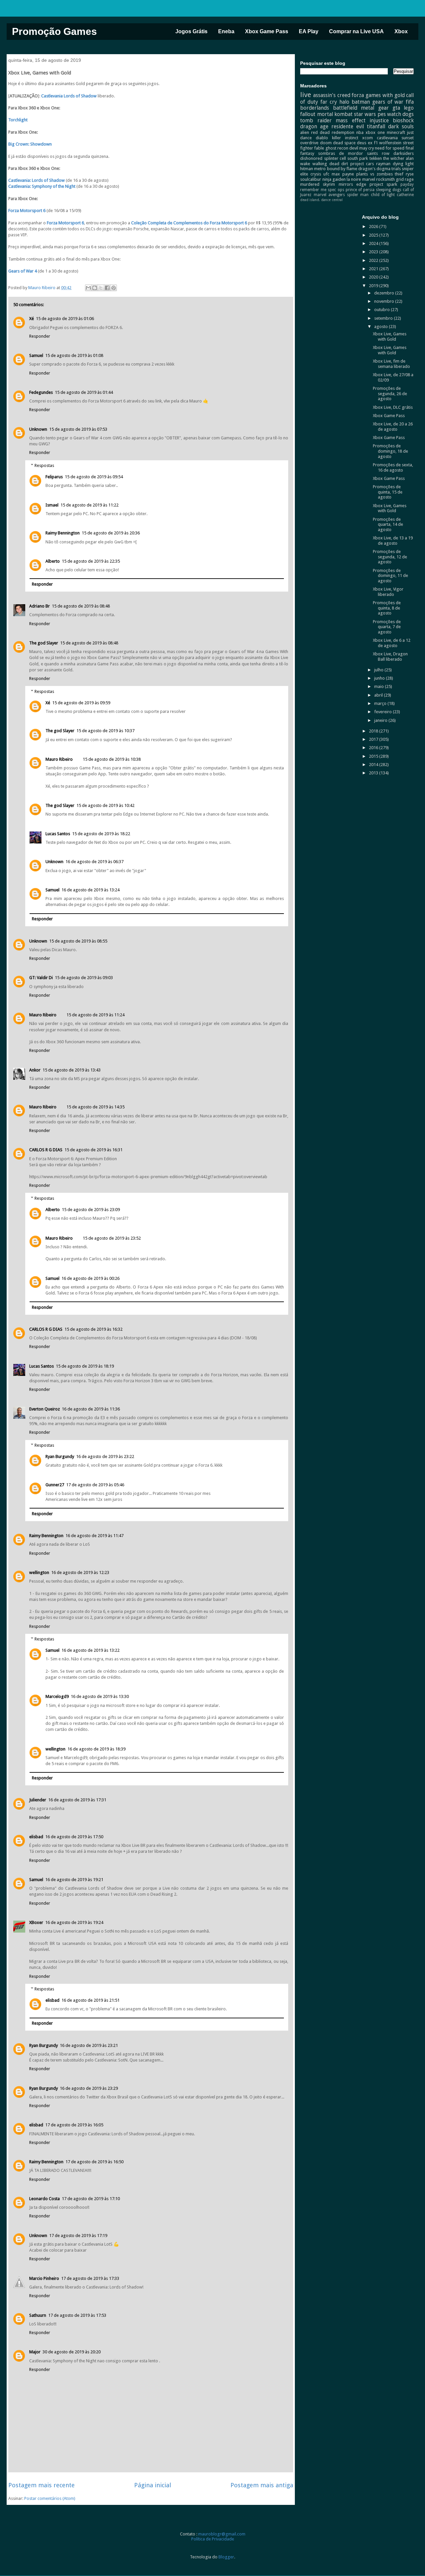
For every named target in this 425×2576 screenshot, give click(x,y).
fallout (308, 114)
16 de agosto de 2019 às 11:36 (91, 1409)
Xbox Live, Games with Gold (390, 336)
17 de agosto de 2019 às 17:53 (77, 2315)
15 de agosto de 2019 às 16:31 (93, 1150)
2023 (374, 252)
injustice (379, 120)
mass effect (350, 120)
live (306, 95)
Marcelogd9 (57, 1696)
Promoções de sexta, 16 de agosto (393, 467)
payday (407, 184)
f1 (376, 143)
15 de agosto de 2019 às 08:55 (78, 941)
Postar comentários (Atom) (50, 2498)
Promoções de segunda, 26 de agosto (390, 393)
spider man (358, 195)
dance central (332, 200)
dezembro (385, 293)
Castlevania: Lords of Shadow (37, 180)
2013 (374, 773)
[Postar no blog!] (95, 288)
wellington (39, 1572)
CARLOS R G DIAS (46, 1150)
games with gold (385, 95)
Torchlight (18, 120)
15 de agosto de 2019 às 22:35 (91, 561)
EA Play (309, 31)
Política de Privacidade (213, 2539)
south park (358, 158)
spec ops (336, 190)
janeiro (381, 720)
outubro (382, 310)
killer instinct (345, 138)
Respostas (44, 465)
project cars (362, 164)
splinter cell (335, 158)
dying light (403, 164)
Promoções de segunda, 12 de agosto (390, 557)
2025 (374, 235)
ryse (410, 174)
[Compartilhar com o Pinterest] (114, 288)
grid (400, 179)
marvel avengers (329, 195)
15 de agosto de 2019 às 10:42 (105, 805)
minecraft (396, 132)
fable (319, 148)
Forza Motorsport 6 (27, 211)
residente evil (348, 126)
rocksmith (385, 179)
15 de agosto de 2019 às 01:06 (65, 319)
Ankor (35, 1070)
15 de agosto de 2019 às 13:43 (72, 1070)
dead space (344, 143)
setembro (384, 318)
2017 (374, 739)
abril (379, 695)
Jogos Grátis (191, 31)
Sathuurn (38, 2315)
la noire (354, 179)
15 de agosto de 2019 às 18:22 (101, 834)
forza (358, 95)
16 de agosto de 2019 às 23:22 (105, 1456)
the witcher (394, 158)
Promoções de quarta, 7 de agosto (387, 627)
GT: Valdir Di (41, 978)
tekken (376, 158)
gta (396, 108)
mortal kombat (335, 114)
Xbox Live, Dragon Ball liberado (390, 657)
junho (380, 678)
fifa (410, 102)
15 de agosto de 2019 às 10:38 (112, 759)
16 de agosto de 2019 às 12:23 (80, 1572)
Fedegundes (41, 392)
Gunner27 (55, 1485)
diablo (322, 138)
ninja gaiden (334, 179)
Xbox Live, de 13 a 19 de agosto (393, 541)
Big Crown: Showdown (30, 144)
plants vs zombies (375, 174)
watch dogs (400, 114)
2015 (374, 756)
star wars (365, 114)
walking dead (326, 164)
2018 (374, 731)
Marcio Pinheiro (44, 2278)
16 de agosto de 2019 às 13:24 (90, 890)
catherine (405, 195)
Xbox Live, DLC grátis (393, 407)
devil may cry (362, 148)
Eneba (226, 31)
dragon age (314, 126)
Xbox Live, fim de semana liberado (391, 364)
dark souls (401, 126)
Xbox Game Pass (267, 31)
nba (360, 132)
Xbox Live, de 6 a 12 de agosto (392, 643)
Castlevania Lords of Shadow (69, 96)
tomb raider (316, 120)
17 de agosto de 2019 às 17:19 (78, 2236)
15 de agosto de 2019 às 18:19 (85, 1366)
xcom (368, 138)
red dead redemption (333, 132)
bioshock (403, 120)
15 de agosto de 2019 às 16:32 (93, 1329)
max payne (343, 174)
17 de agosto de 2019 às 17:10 (91, 2199)
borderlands (315, 108)
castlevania (387, 138)
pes (382, 114)
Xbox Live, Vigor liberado (388, 592)
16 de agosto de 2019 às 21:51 (90, 2000)
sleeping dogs (388, 190)
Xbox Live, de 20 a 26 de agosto (393, 427)
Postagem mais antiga (262, 2485)
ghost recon (337, 148)
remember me (313, 190)
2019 (374, 286)
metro (320, 169)
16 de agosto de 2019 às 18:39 (96, 1749)
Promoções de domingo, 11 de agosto (390, 576)
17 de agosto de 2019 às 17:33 (90, 2278)
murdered (310, 184)
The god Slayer (44, 643)
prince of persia (360, 190)
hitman (307, 169)
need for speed (390, 148)
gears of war (388, 102)
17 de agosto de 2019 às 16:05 (74, 2125)
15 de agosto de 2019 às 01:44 (84, 392)
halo (344, 102)
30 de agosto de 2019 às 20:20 (72, 2352)
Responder (40, 336)
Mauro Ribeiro (59, 759)
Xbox (401, 31)
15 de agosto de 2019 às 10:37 (105, 731)
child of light (383, 195)
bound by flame (342, 169)
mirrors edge (352, 184)
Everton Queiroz (44, 1409)
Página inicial (153, 2485)
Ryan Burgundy (60, 1456)
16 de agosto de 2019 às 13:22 (90, 1650)
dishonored (311, 158)
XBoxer (36, 1922)
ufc (326, 174)
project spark (383, 184)
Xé (32, 319)
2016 (374, 748)
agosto (382, 327)
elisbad (36, 1837)
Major (35, 2352)
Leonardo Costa (44, 2199)
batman (361, 102)
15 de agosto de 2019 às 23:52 (112, 1238)
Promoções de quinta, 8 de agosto (387, 608)
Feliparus (54, 477)
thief (399, 174)
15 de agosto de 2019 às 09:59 (81, 703)
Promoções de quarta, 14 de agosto (388, 524)
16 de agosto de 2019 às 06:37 (94, 862)
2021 (374, 269)
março (381, 703)
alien (305, 132)
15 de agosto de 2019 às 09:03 (84, 978)
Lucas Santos (58, 834)
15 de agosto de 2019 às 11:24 (95, 1015)
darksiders (404, 153)
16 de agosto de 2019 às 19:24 (74, 1922)
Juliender (38, 1800)
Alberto (53, 561)
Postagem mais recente (42, 2485)
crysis (316, 174)
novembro (385, 301)
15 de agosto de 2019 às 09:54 (94, 477)
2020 (374, 277)
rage (409, 179)
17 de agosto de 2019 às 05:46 (95, 1485)
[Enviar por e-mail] (88, 288)
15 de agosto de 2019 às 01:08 (74, 355)
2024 (374, 243)
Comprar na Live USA (356, 31)
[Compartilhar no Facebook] (107, 288)
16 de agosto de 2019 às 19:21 (74, 1880)
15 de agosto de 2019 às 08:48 (81, 606)
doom (326, 143)
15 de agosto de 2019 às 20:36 (111, 533)
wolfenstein (390, 143)
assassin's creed (332, 95)
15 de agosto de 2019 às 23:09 (91, 1210)
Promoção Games (54, 31)
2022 (374, 260)
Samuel (36, 355)
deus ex (365, 143)
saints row (378, 153)
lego (409, 108)
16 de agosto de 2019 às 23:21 (89, 2045)
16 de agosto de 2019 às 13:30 (100, 1696)
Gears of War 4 (23, 271)
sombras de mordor (340, 153)
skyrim (329, 184)
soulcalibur (311, 179)
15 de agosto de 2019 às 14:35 (95, 1107)
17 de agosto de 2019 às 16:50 (94, 2162)
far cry (329, 102)
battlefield (345, 108)
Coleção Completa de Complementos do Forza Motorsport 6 (189, 223)
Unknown (38, 429)
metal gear (375, 108)
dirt (345, 164)
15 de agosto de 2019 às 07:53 (78, 429)
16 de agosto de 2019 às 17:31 (77, 1800)
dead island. (310, 200)
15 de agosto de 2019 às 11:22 (89, 505)
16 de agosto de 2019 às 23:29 (89, 2088)
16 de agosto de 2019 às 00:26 (90, 1278)
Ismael (52, 505)
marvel (369, 179)
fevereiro (383, 712)
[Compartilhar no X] (101, 288)
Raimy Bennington (63, 533)
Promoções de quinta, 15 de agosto (388, 492)
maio (380, 686)
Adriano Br (40, 606)
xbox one (375, 132)
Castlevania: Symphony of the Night (42, 186)
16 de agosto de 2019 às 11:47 (94, 1536)
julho (379, 670)
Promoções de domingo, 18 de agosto (390, 451)
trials (396, 169)
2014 (374, 765)
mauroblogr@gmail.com (222, 2534)
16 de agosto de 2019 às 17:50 (74, 1837)
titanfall (376, 126)
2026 (374, 226)
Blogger (226, 2557)
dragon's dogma (374, 169)
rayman (383, 164)
